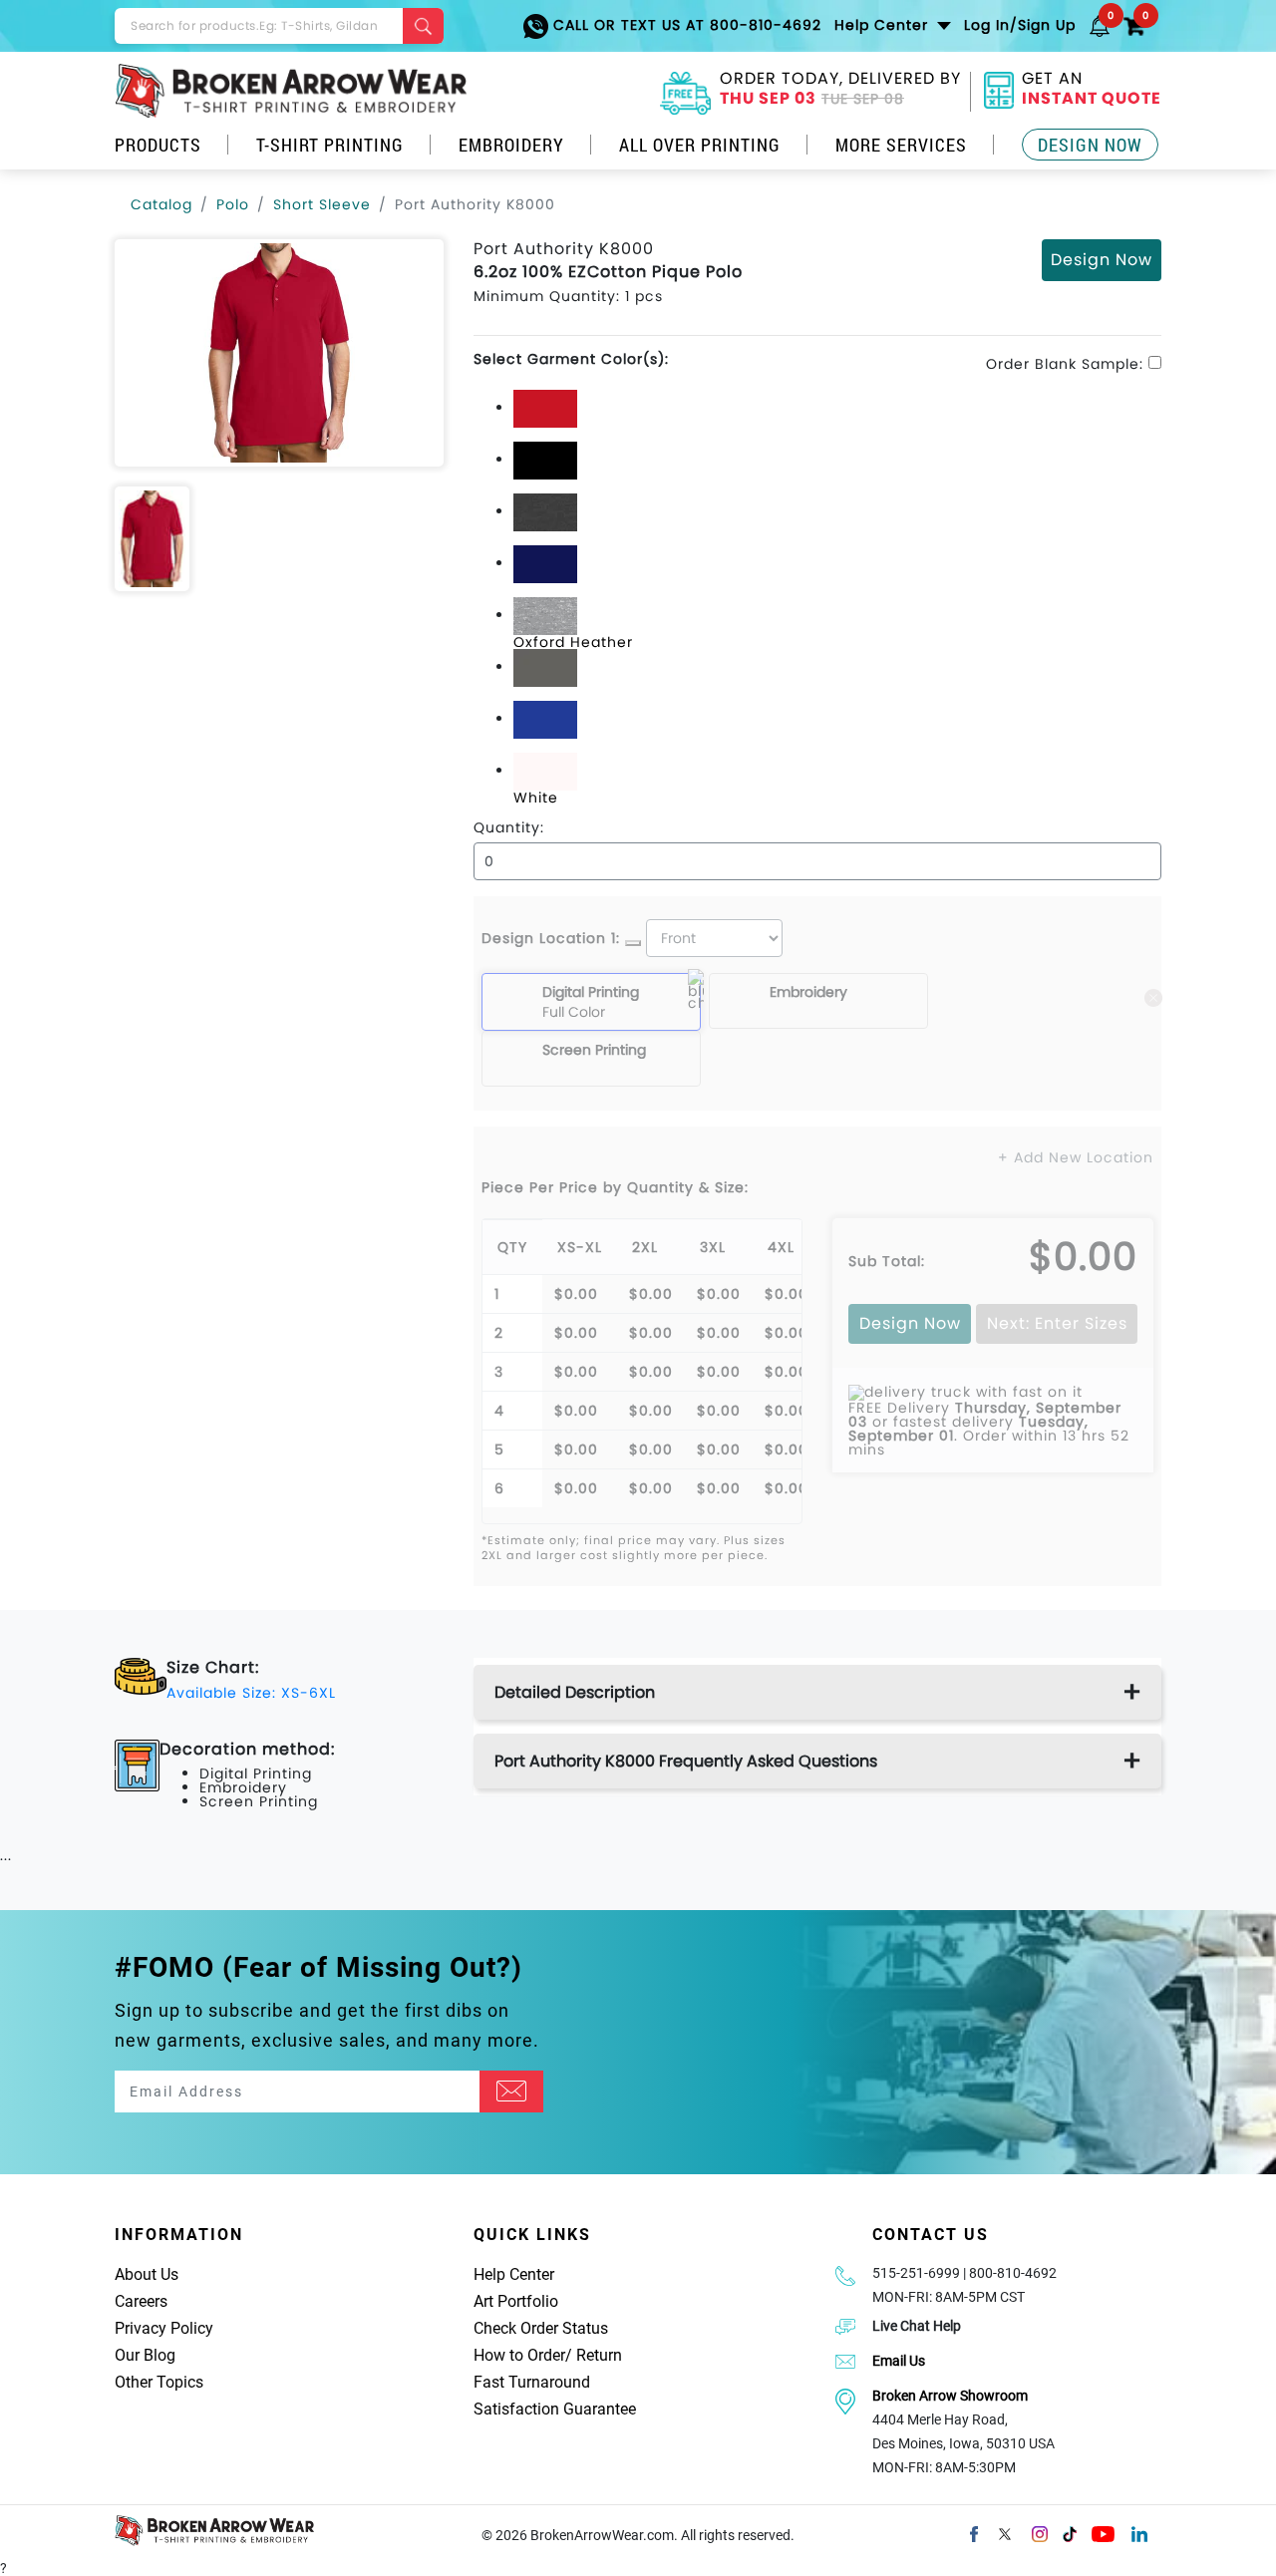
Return (599, 2355)
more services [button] (901, 145)
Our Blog (145, 2355)
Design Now (1090, 145)
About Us (147, 2274)
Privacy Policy (164, 2328)
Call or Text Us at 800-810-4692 (685, 25)
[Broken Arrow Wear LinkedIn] (1139, 2533)
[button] (1100, 25)
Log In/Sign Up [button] (1020, 25)
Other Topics (159, 2382)
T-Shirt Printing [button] (330, 145)
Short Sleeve (322, 204)
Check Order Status (541, 2328)
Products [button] (158, 145)
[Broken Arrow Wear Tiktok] (1070, 2533)
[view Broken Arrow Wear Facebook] (974, 2533)
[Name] (511, 2092)
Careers (141, 2301)
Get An (1092, 91)
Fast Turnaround (532, 2382)
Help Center (514, 2274)
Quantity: (509, 827)
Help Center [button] (884, 25)
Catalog (161, 204)
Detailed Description (575, 1692)
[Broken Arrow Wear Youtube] (1103, 2533)
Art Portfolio (516, 2301)
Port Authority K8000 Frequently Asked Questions (686, 1761)
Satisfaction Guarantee (555, 2409)
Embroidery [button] (511, 145)
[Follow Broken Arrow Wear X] (1005, 2533)
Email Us (899, 2361)
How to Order (519, 2355)
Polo (233, 204)
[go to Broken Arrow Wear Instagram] (1040, 2533)
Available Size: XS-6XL (251, 1693)
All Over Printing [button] (700, 145)
